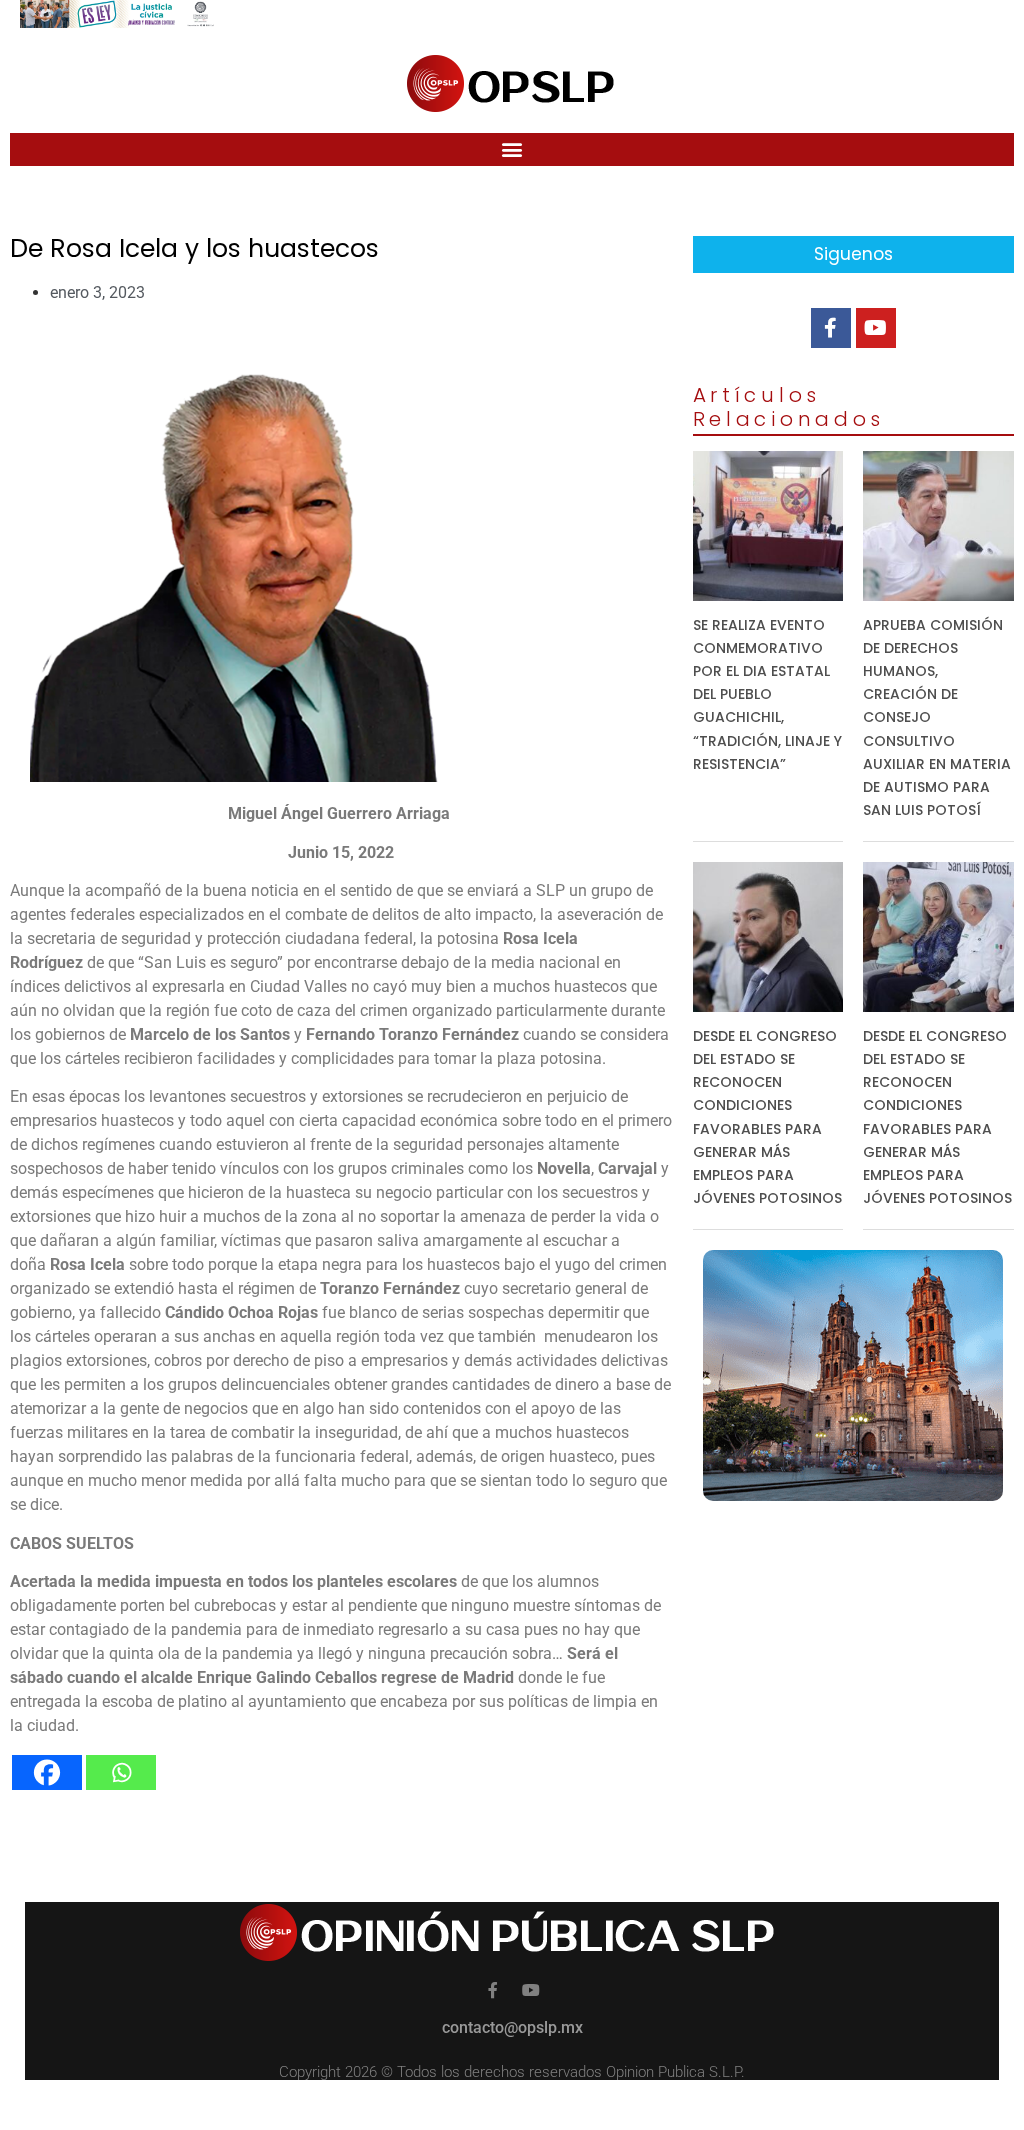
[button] (512, 149)
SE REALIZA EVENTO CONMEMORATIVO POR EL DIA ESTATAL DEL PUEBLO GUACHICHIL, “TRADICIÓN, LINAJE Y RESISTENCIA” (767, 694)
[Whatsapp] (121, 1772)
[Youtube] (876, 328)
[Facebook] (47, 1772)
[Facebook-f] (831, 328)
